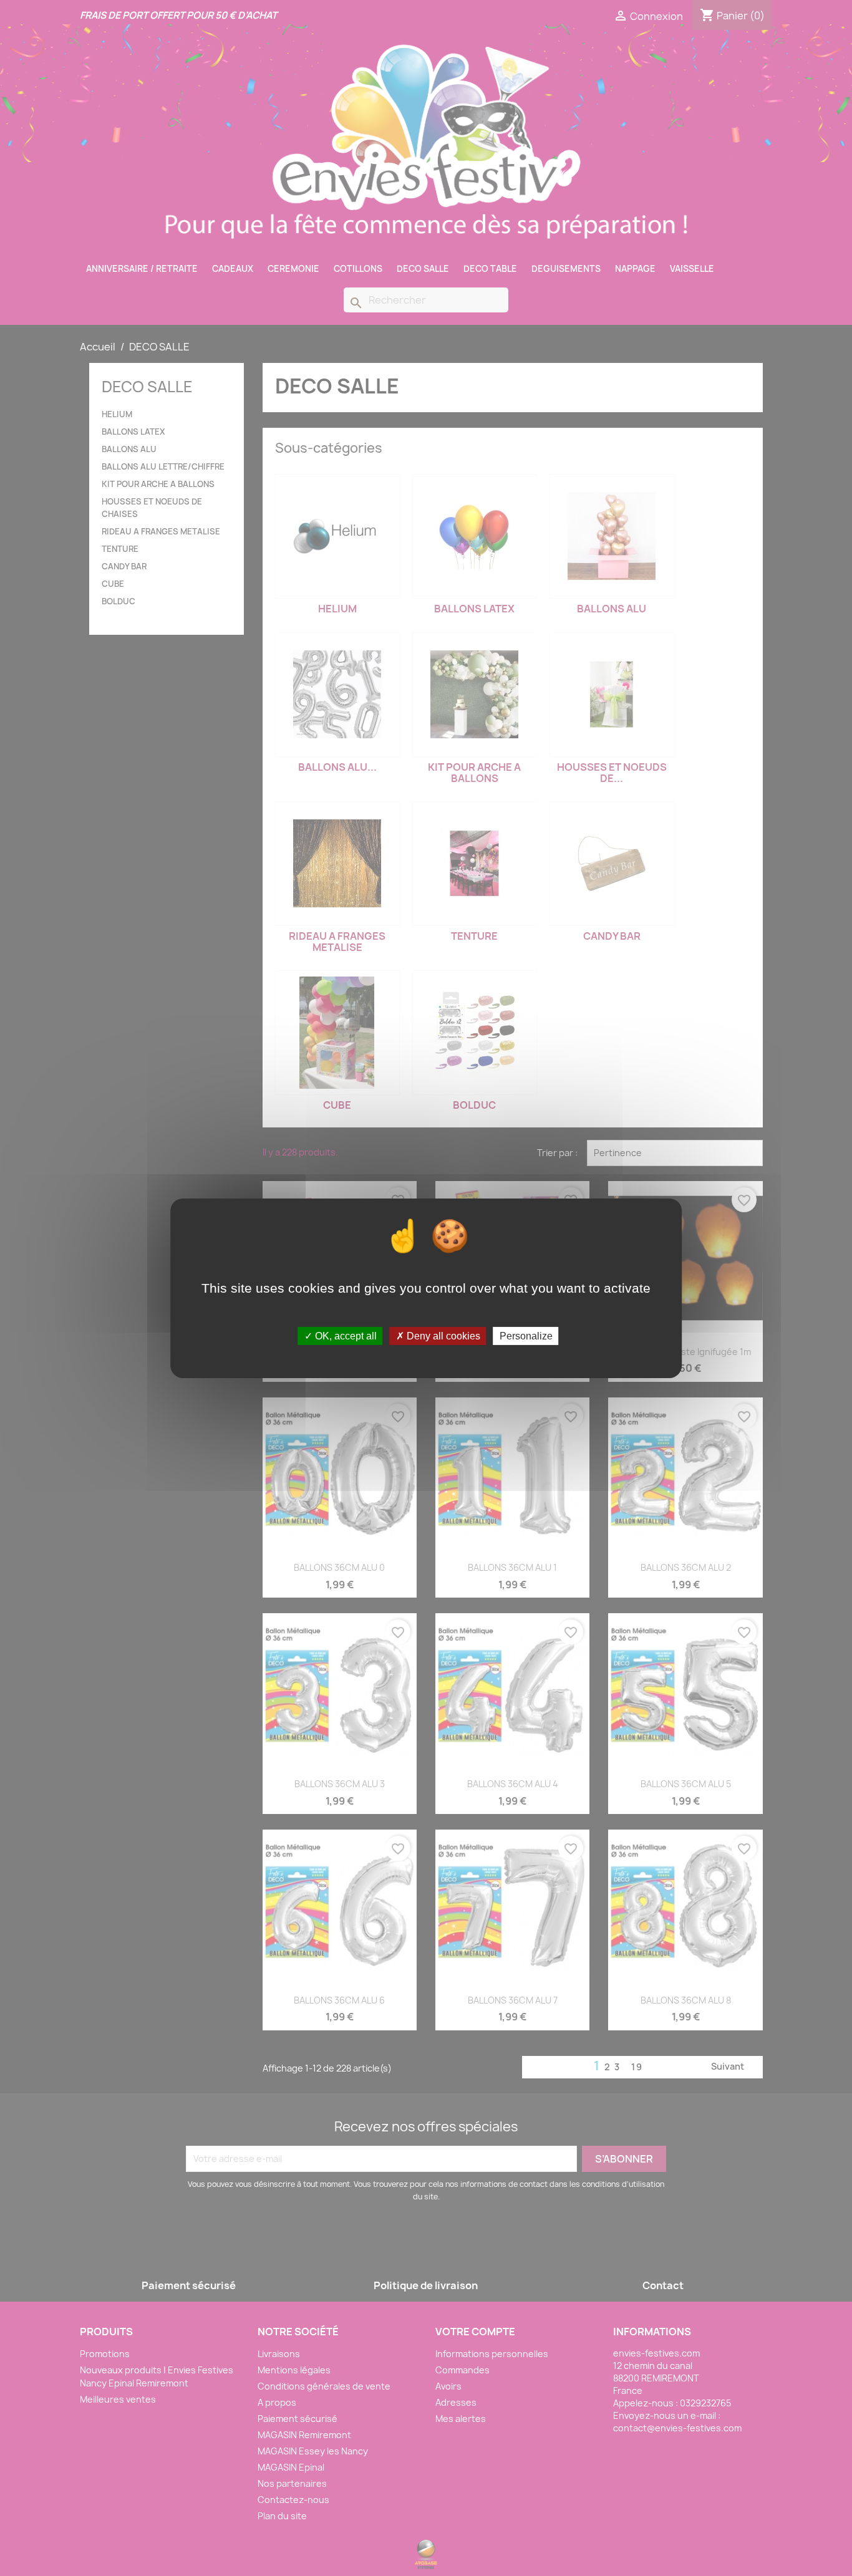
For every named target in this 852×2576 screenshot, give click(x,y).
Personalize (526, 1335)
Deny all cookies (442, 1335)
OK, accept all (345, 1335)
